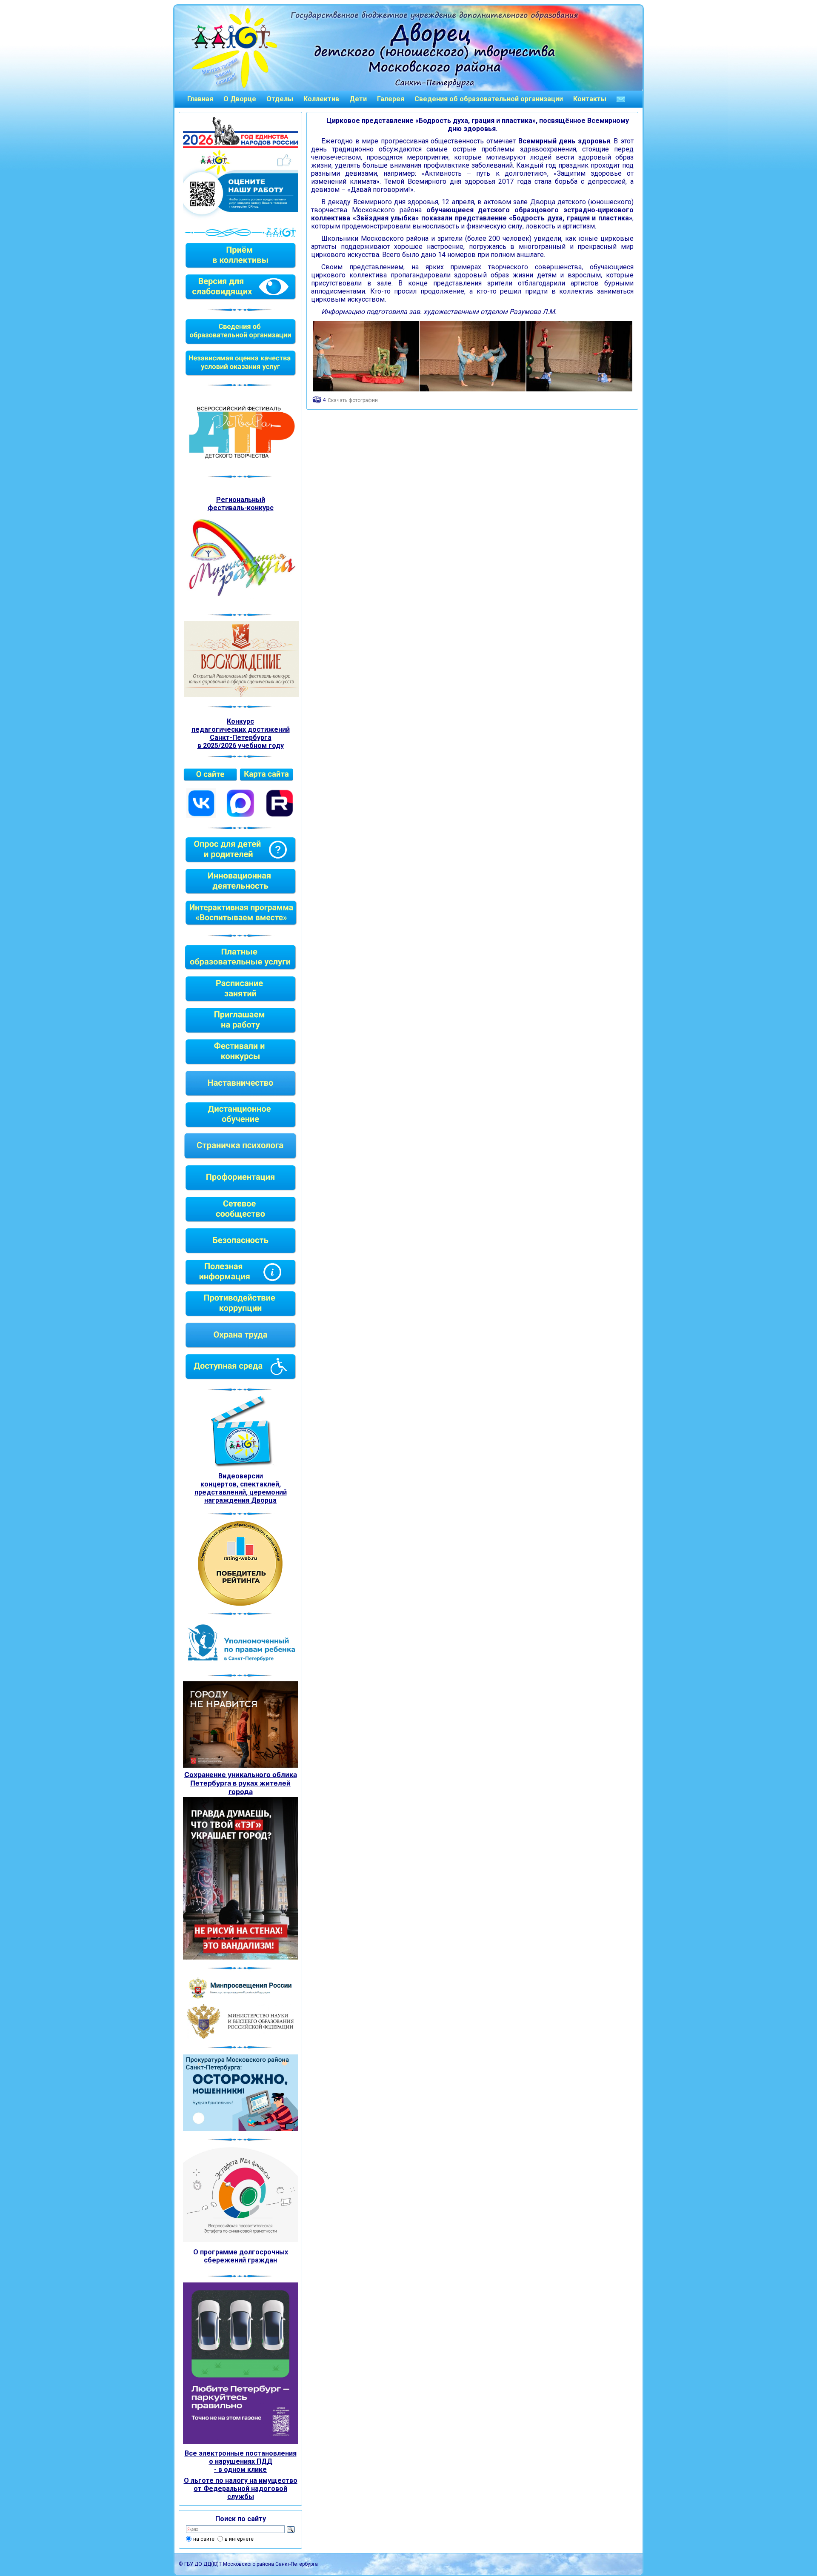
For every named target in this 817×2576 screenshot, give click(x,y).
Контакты (590, 99)
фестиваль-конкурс (241, 508)
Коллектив (321, 99)
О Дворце (240, 99)
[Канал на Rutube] (280, 816)
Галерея (391, 99)
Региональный (241, 500)
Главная (200, 99)
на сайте (204, 2539)
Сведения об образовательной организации (489, 99)
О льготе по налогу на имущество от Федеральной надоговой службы (241, 2489)
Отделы (280, 99)
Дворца (264, 1500)
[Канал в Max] (240, 816)
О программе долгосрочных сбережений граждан (241, 2256)
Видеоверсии (241, 1476)
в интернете (239, 2539)
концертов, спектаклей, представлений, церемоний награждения (241, 1492)
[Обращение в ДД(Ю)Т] (621, 99)
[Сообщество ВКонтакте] (201, 816)
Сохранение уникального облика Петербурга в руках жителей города (241, 1783)
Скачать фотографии (353, 400)
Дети (358, 99)
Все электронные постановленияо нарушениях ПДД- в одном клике (241, 2461)
